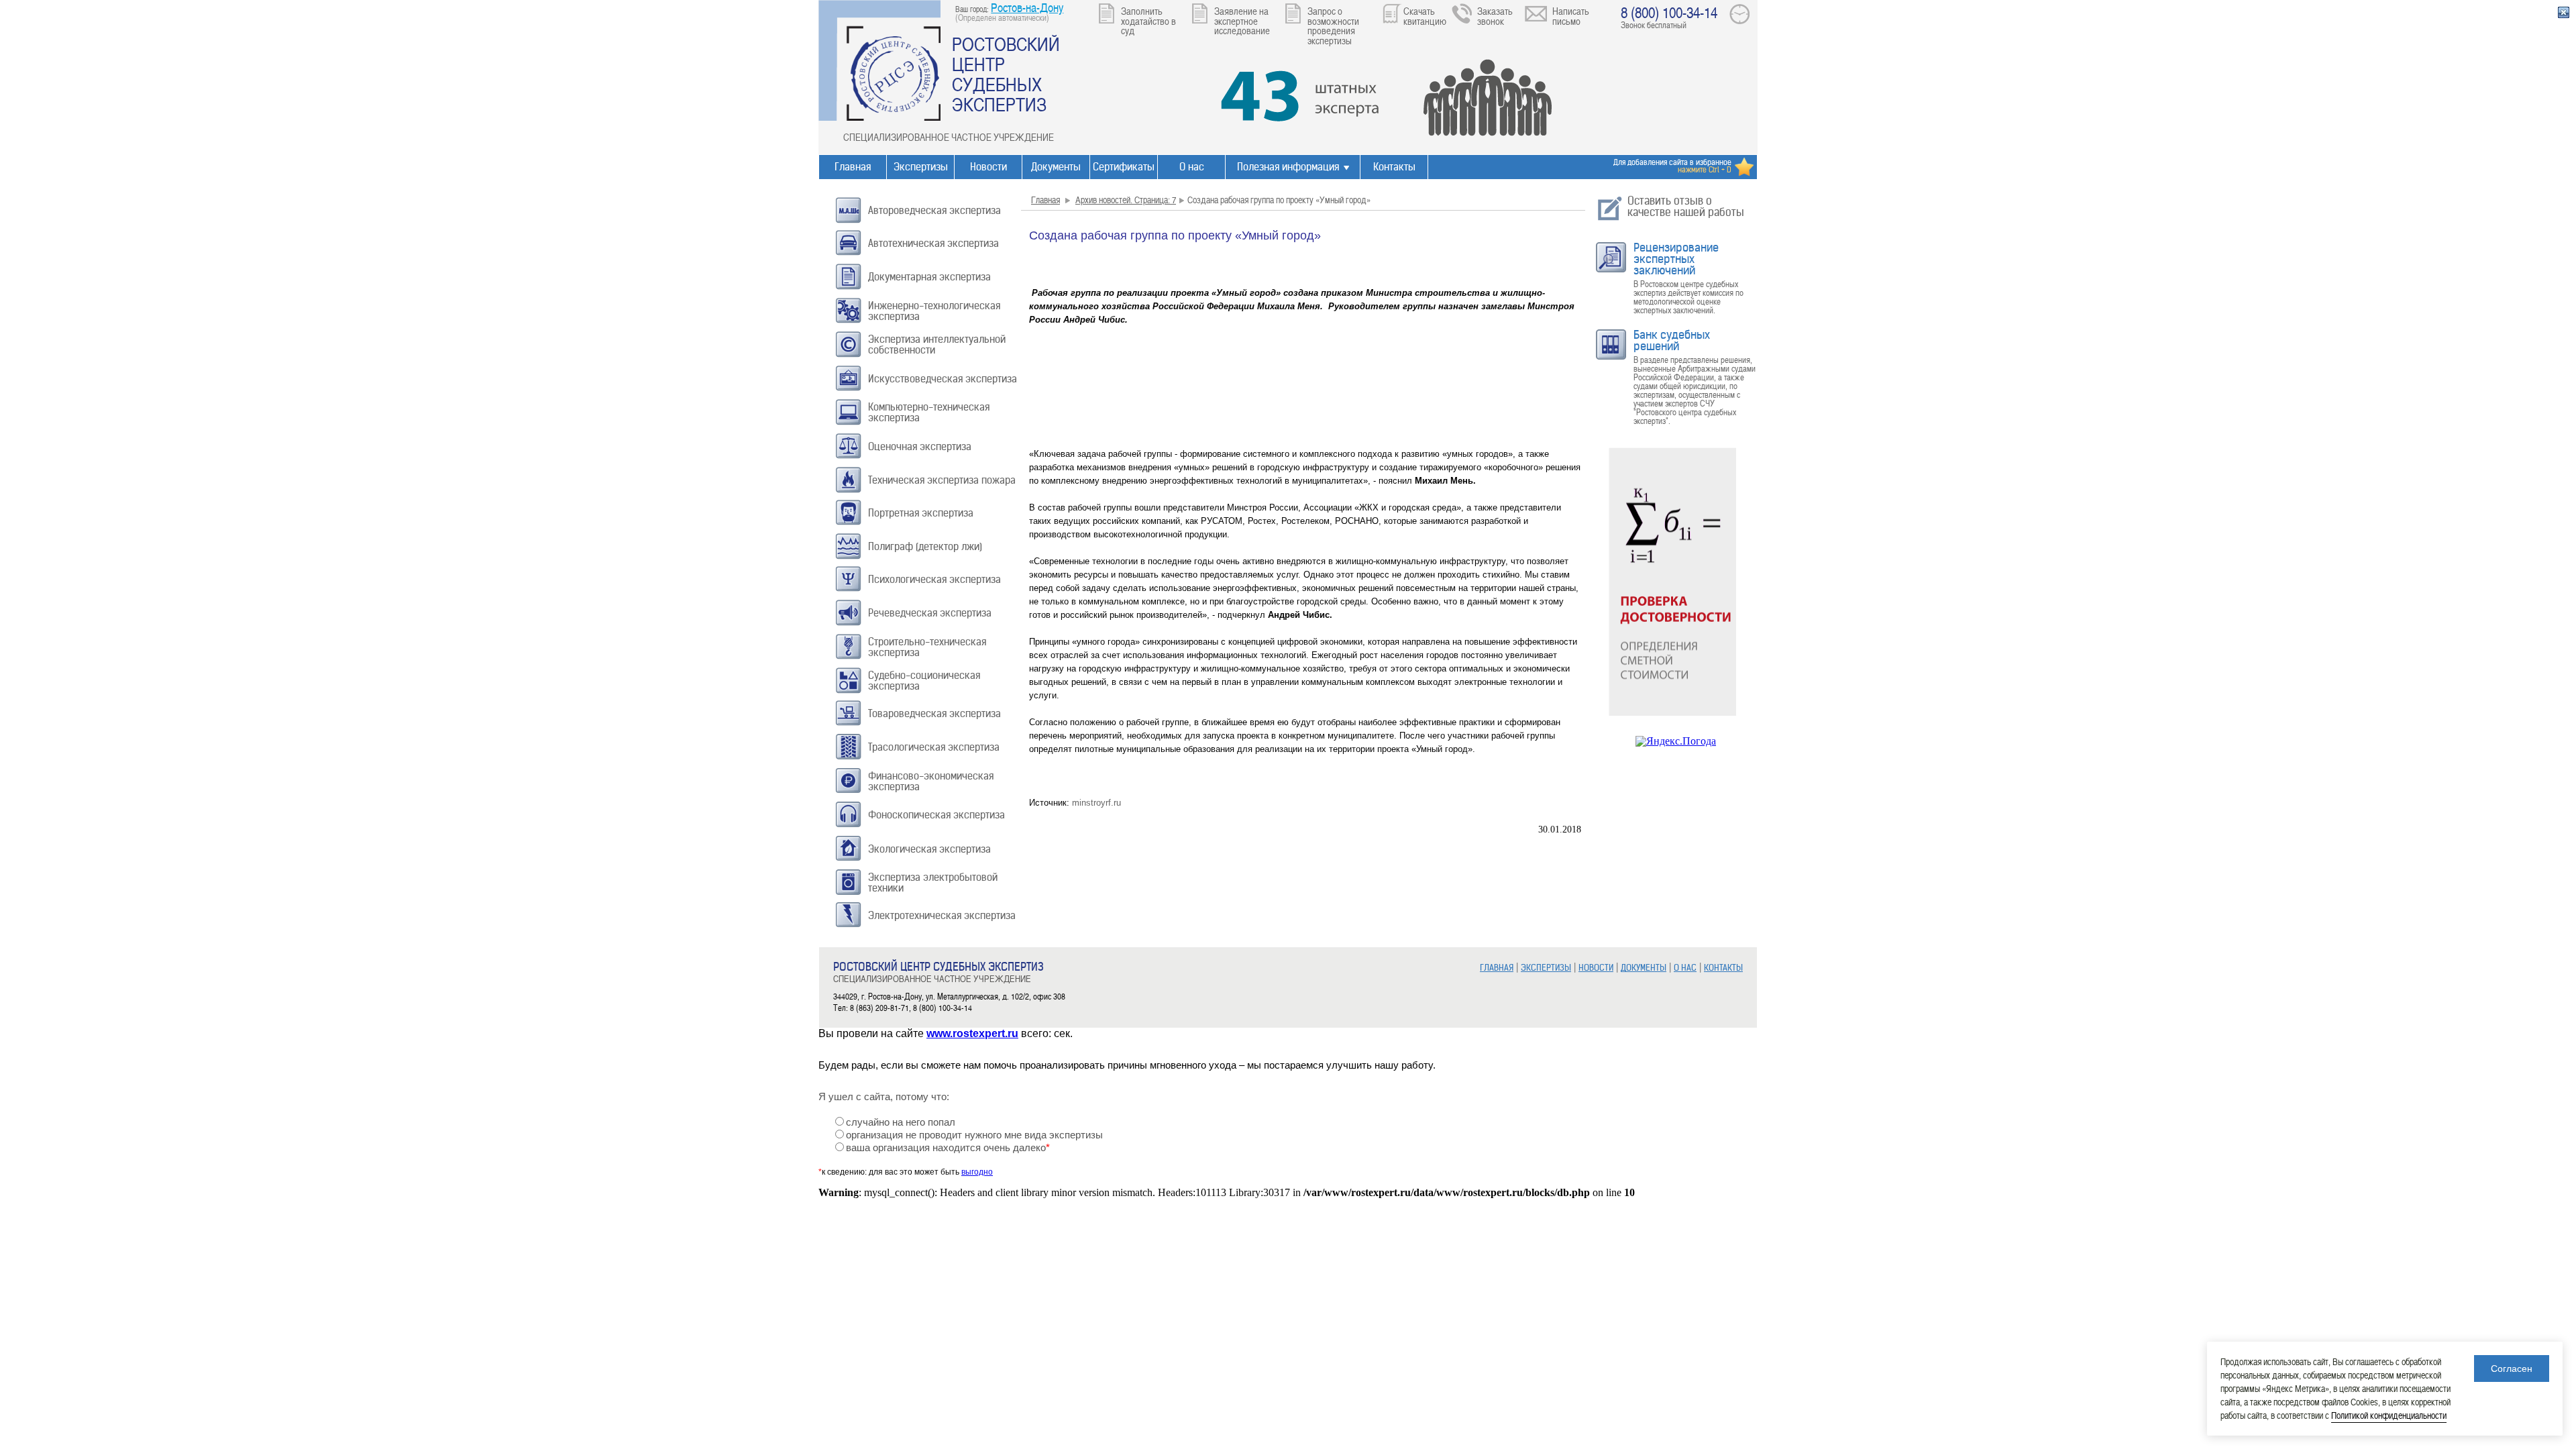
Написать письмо (1571, 16)
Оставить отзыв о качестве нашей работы (1686, 206)
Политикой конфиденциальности (2389, 1415)
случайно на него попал (901, 1122)
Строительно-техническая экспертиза (927, 647)
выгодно (977, 1172)
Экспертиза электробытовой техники (933, 882)
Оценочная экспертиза (920, 446)
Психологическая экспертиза (934, 579)
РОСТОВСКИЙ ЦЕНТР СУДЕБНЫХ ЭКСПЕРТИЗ (1006, 74)
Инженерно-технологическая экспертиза (934, 311)
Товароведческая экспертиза (934, 713)
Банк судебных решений (1672, 340)
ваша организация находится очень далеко (948, 1148)
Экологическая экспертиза (929, 849)
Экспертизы (921, 167)
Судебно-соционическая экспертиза (924, 681)
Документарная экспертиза (929, 277)
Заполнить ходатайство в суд (1148, 20)
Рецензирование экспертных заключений (1676, 259)
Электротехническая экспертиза (942, 915)
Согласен (2512, 1368)
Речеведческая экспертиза (930, 613)
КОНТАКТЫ (1723, 968)
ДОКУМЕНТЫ (1644, 968)
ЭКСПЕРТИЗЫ (1546, 968)
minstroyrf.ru (1096, 803)
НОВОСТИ (1596, 968)
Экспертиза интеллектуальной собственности (937, 344)
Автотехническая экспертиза (933, 243)
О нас (1192, 167)
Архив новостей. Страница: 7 (1126, 200)
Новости (988, 167)
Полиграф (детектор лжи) (925, 546)
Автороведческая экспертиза (934, 210)
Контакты (1394, 167)
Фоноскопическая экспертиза (936, 815)
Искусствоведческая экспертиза (943, 379)
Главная (853, 167)
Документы (1056, 167)
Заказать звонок (1495, 16)
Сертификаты (1124, 167)
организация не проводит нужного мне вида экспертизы (974, 1135)
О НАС (1685, 968)
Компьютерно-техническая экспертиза (929, 412)
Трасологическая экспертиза (934, 747)
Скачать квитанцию (1425, 16)
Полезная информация (1288, 167)
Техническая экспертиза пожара (942, 480)
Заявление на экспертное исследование (1242, 20)
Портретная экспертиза (921, 513)
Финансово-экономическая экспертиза (931, 781)
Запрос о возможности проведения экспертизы (1333, 25)
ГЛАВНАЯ (1497, 968)
